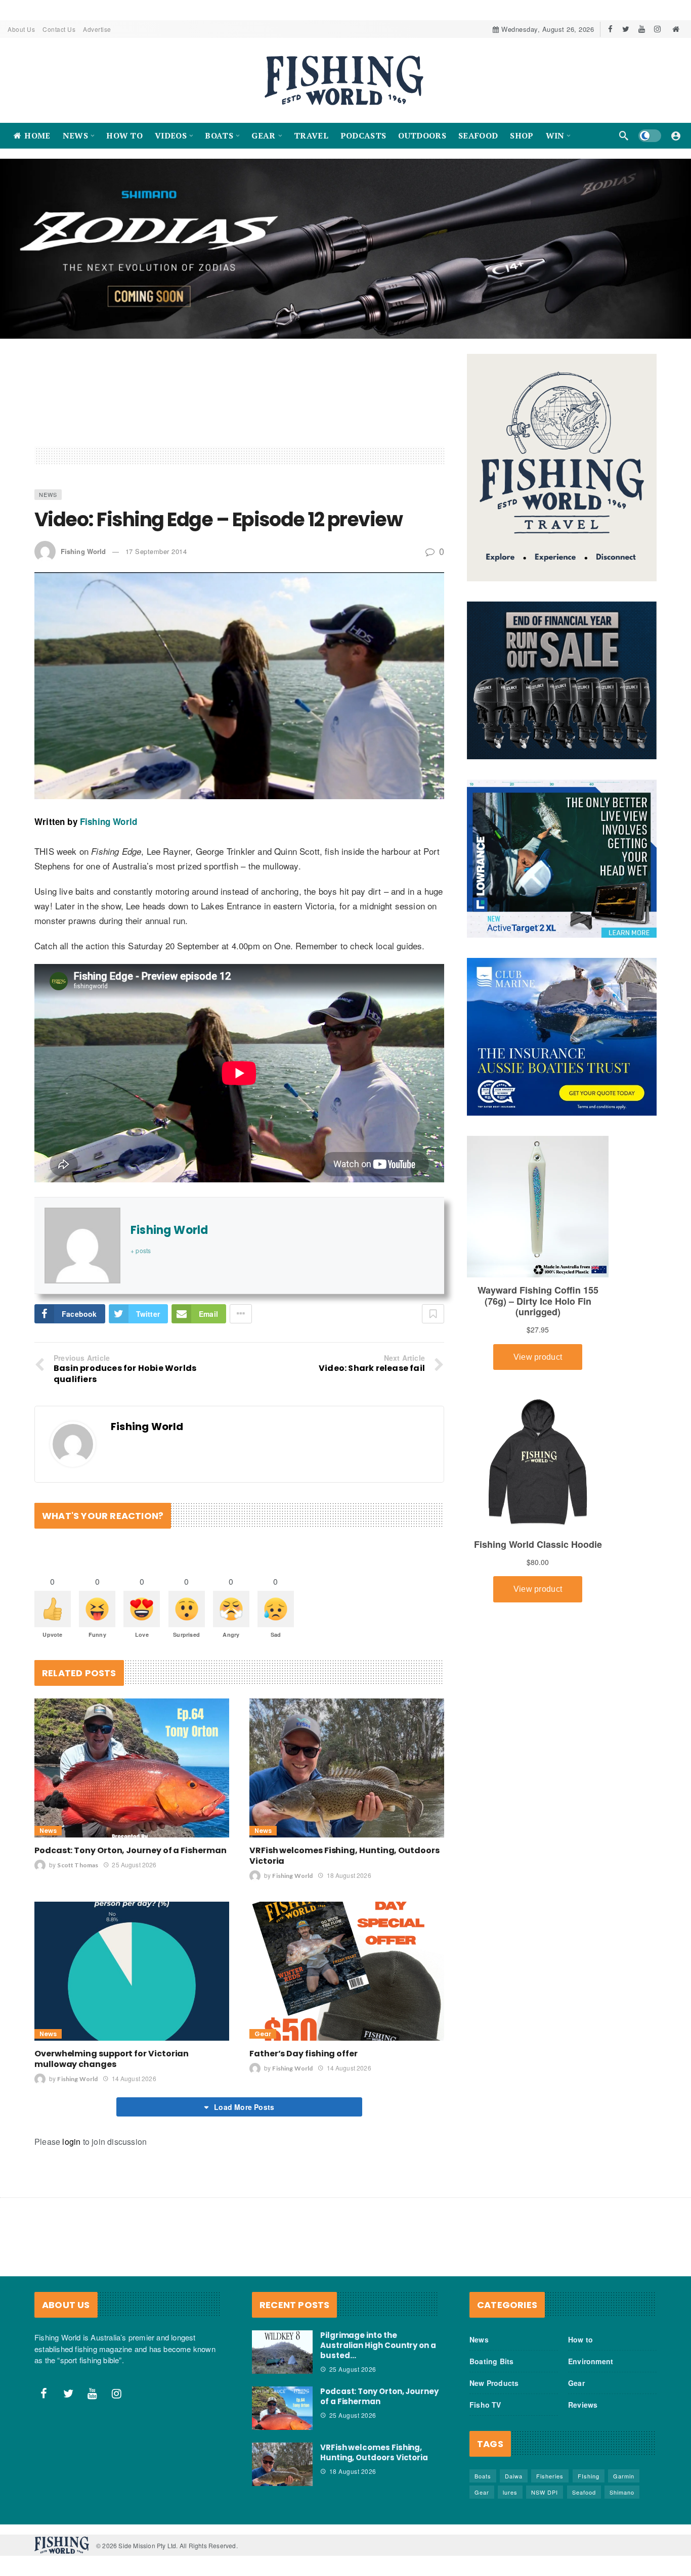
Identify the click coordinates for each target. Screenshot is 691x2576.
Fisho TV (485, 2405)
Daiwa (514, 2476)
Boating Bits (491, 2361)
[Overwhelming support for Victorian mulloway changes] (132, 1971)
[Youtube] (642, 29)
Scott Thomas (78, 1865)
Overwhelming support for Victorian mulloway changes (112, 2059)
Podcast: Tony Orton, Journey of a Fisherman (131, 1850)
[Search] (624, 135)
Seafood (584, 2492)
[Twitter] (626, 29)
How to (580, 2339)
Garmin (624, 2476)
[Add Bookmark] (433, 1314)
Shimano (622, 2492)
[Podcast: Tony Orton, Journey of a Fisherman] (132, 1768)
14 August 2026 (134, 2078)
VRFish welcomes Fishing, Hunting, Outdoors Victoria (344, 1856)
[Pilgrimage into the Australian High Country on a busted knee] (282, 2352)
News (48, 494)
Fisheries (550, 2476)
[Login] (676, 135)
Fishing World (83, 551)
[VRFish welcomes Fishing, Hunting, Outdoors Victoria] (347, 1768)
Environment (591, 2361)
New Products (494, 2383)
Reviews (583, 2405)
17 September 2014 (156, 551)
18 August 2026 (349, 1875)
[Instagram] (657, 29)
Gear (263, 2034)
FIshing (589, 2476)
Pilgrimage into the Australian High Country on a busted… (378, 2345)
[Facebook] (610, 29)
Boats (483, 2476)
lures (510, 2492)
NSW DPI (545, 2492)
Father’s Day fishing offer (304, 2054)
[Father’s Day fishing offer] (347, 1971)
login (71, 2142)
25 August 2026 (134, 1865)
